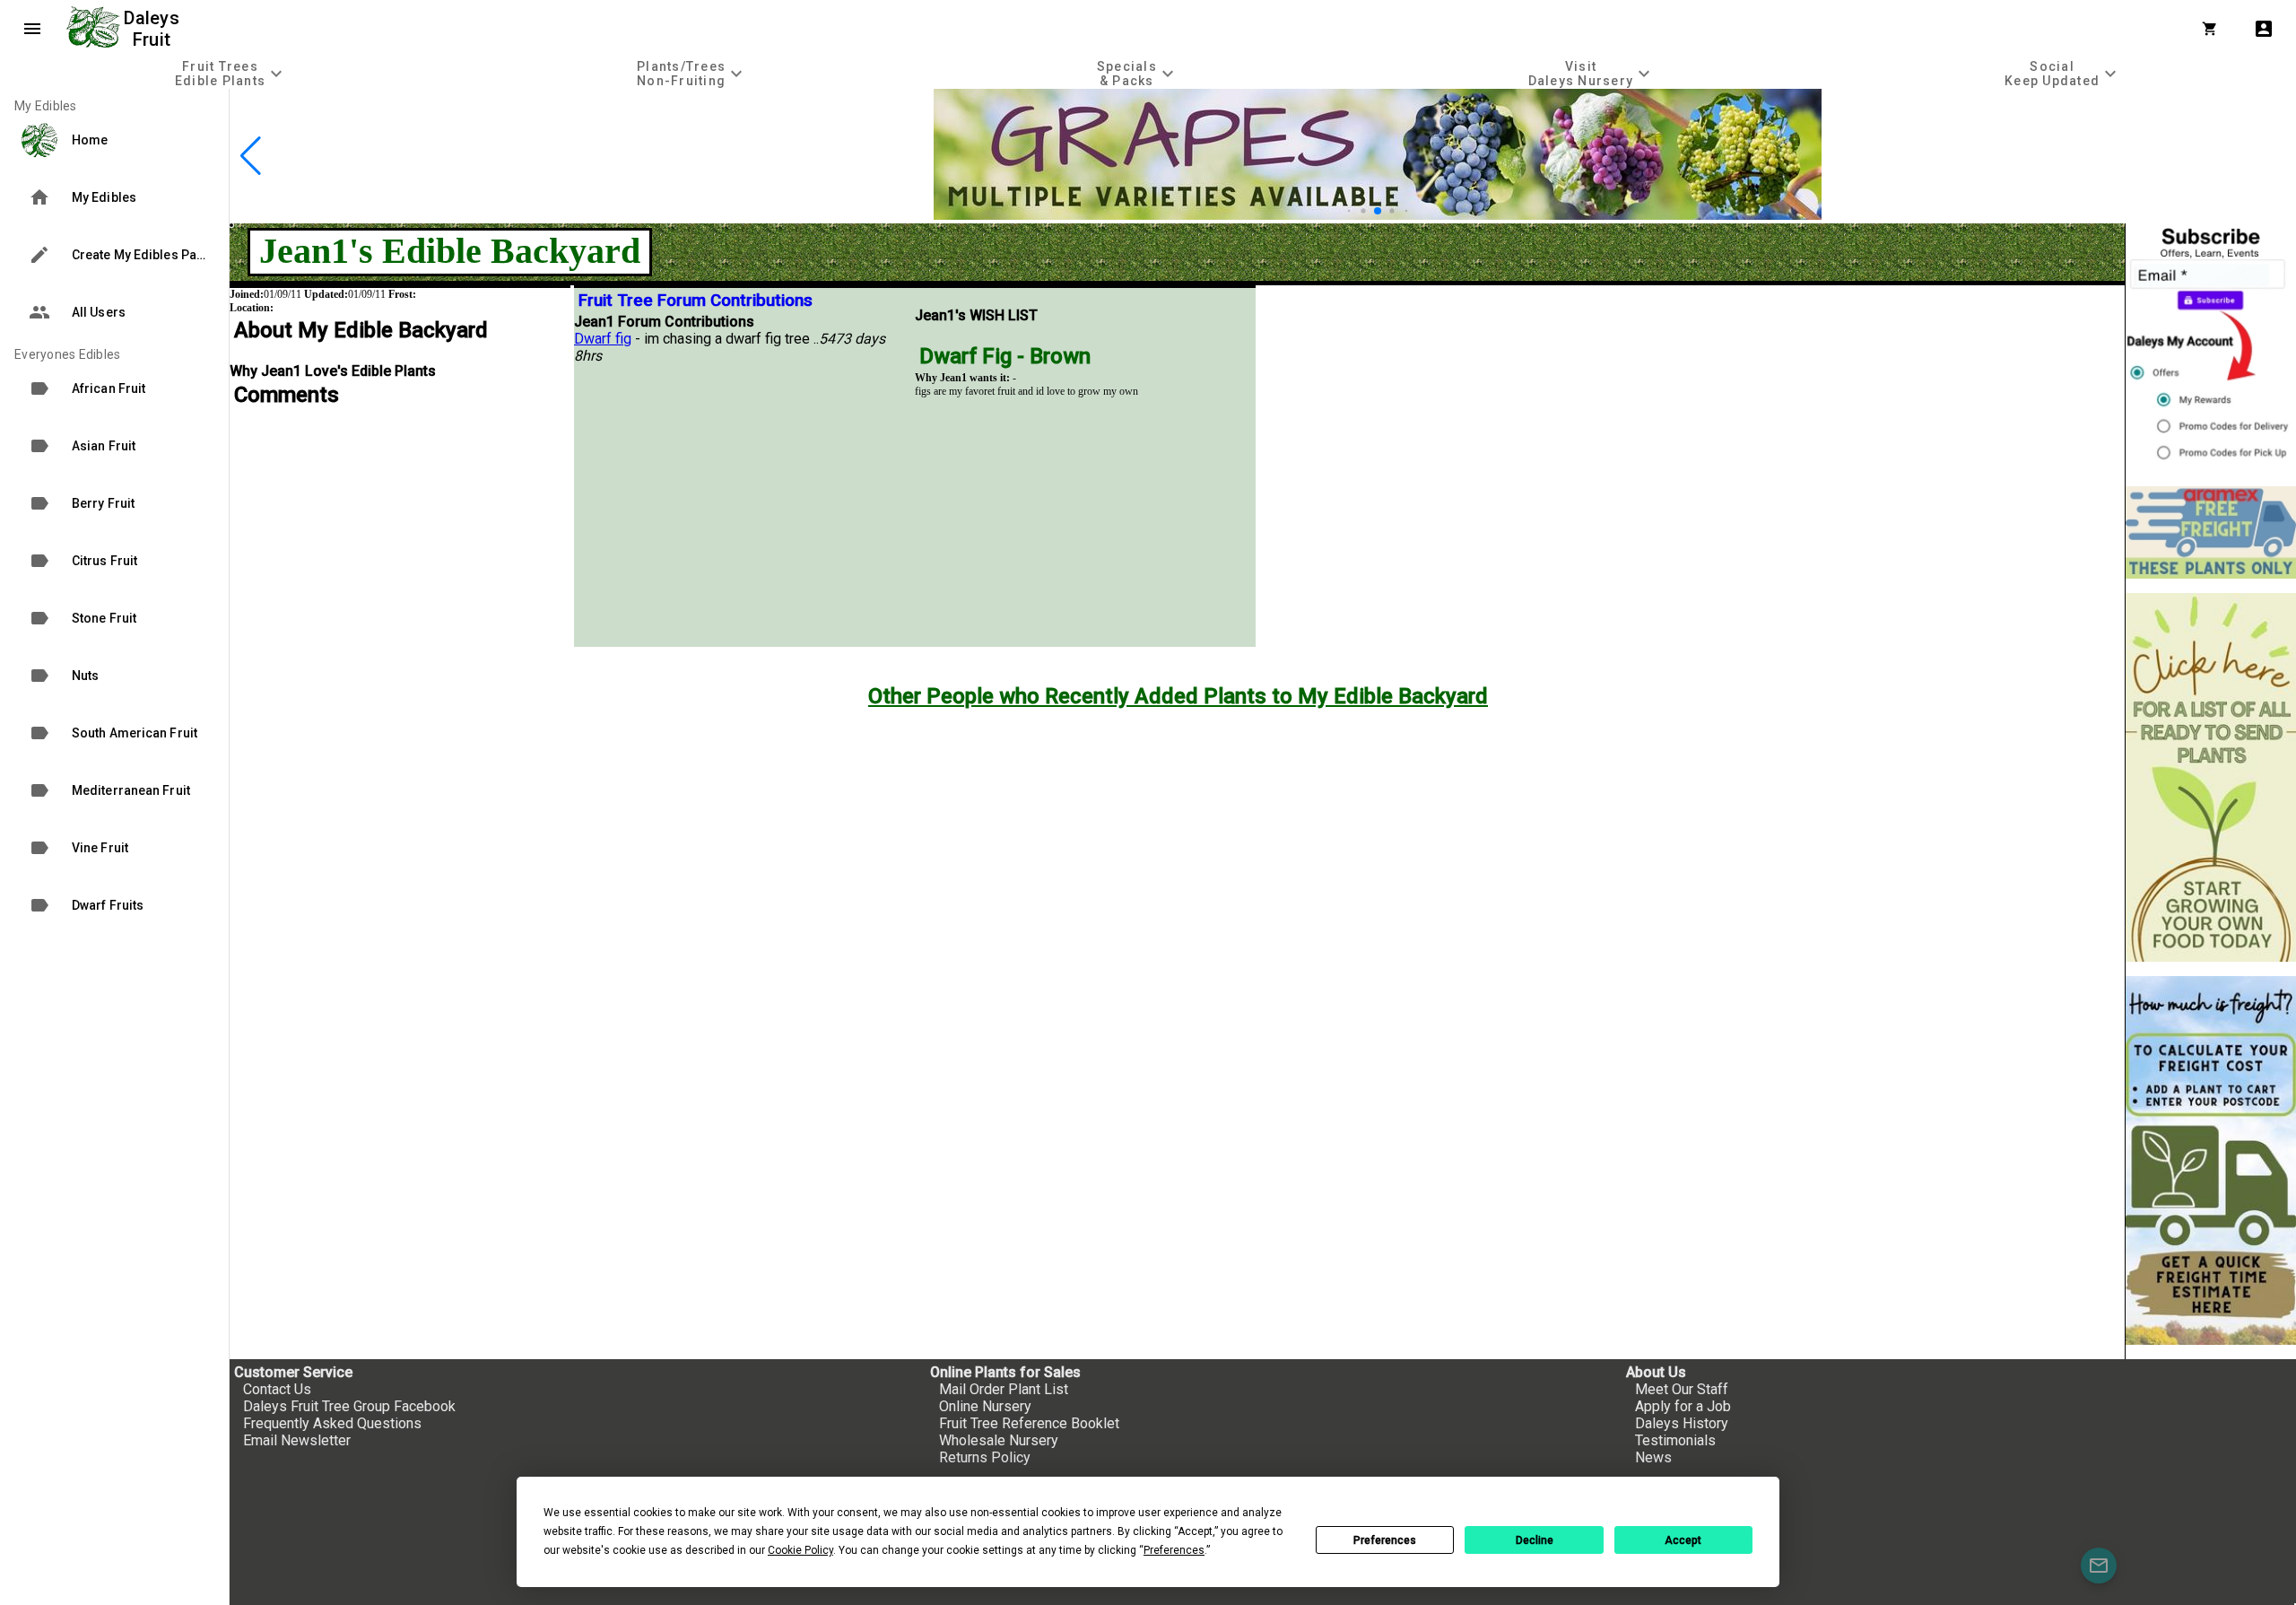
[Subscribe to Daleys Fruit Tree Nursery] (2211, 348)
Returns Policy (985, 1457)
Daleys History (1682, 1423)
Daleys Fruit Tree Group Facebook (349, 1406)
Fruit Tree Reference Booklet (1029, 1423)
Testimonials (1675, 1440)
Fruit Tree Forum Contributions (696, 301)
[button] (1349, 211)
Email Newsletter (297, 1440)
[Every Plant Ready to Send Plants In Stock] (2211, 777)
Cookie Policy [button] (800, 1550)
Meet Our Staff (1682, 1389)
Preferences (1385, 1540)
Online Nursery (985, 1406)
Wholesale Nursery (999, 1440)
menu (32, 29)
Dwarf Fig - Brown (1005, 356)
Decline (1535, 1540)
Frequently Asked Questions (332, 1423)
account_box (2264, 29)
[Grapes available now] (1378, 215)
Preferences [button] (1174, 1550)
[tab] (231, 73)
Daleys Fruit (154, 29)
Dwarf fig (603, 339)
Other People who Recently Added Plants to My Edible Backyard (1178, 696)
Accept (1683, 1540)
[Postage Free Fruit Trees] (2211, 532)
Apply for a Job (1683, 1406)
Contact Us (277, 1389)
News (1653, 1457)
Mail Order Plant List (1004, 1389)
